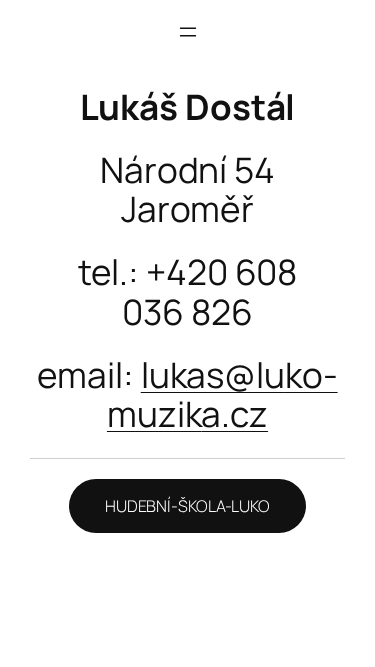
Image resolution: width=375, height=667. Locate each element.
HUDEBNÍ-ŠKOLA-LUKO (187, 506)
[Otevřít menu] (188, 32)
